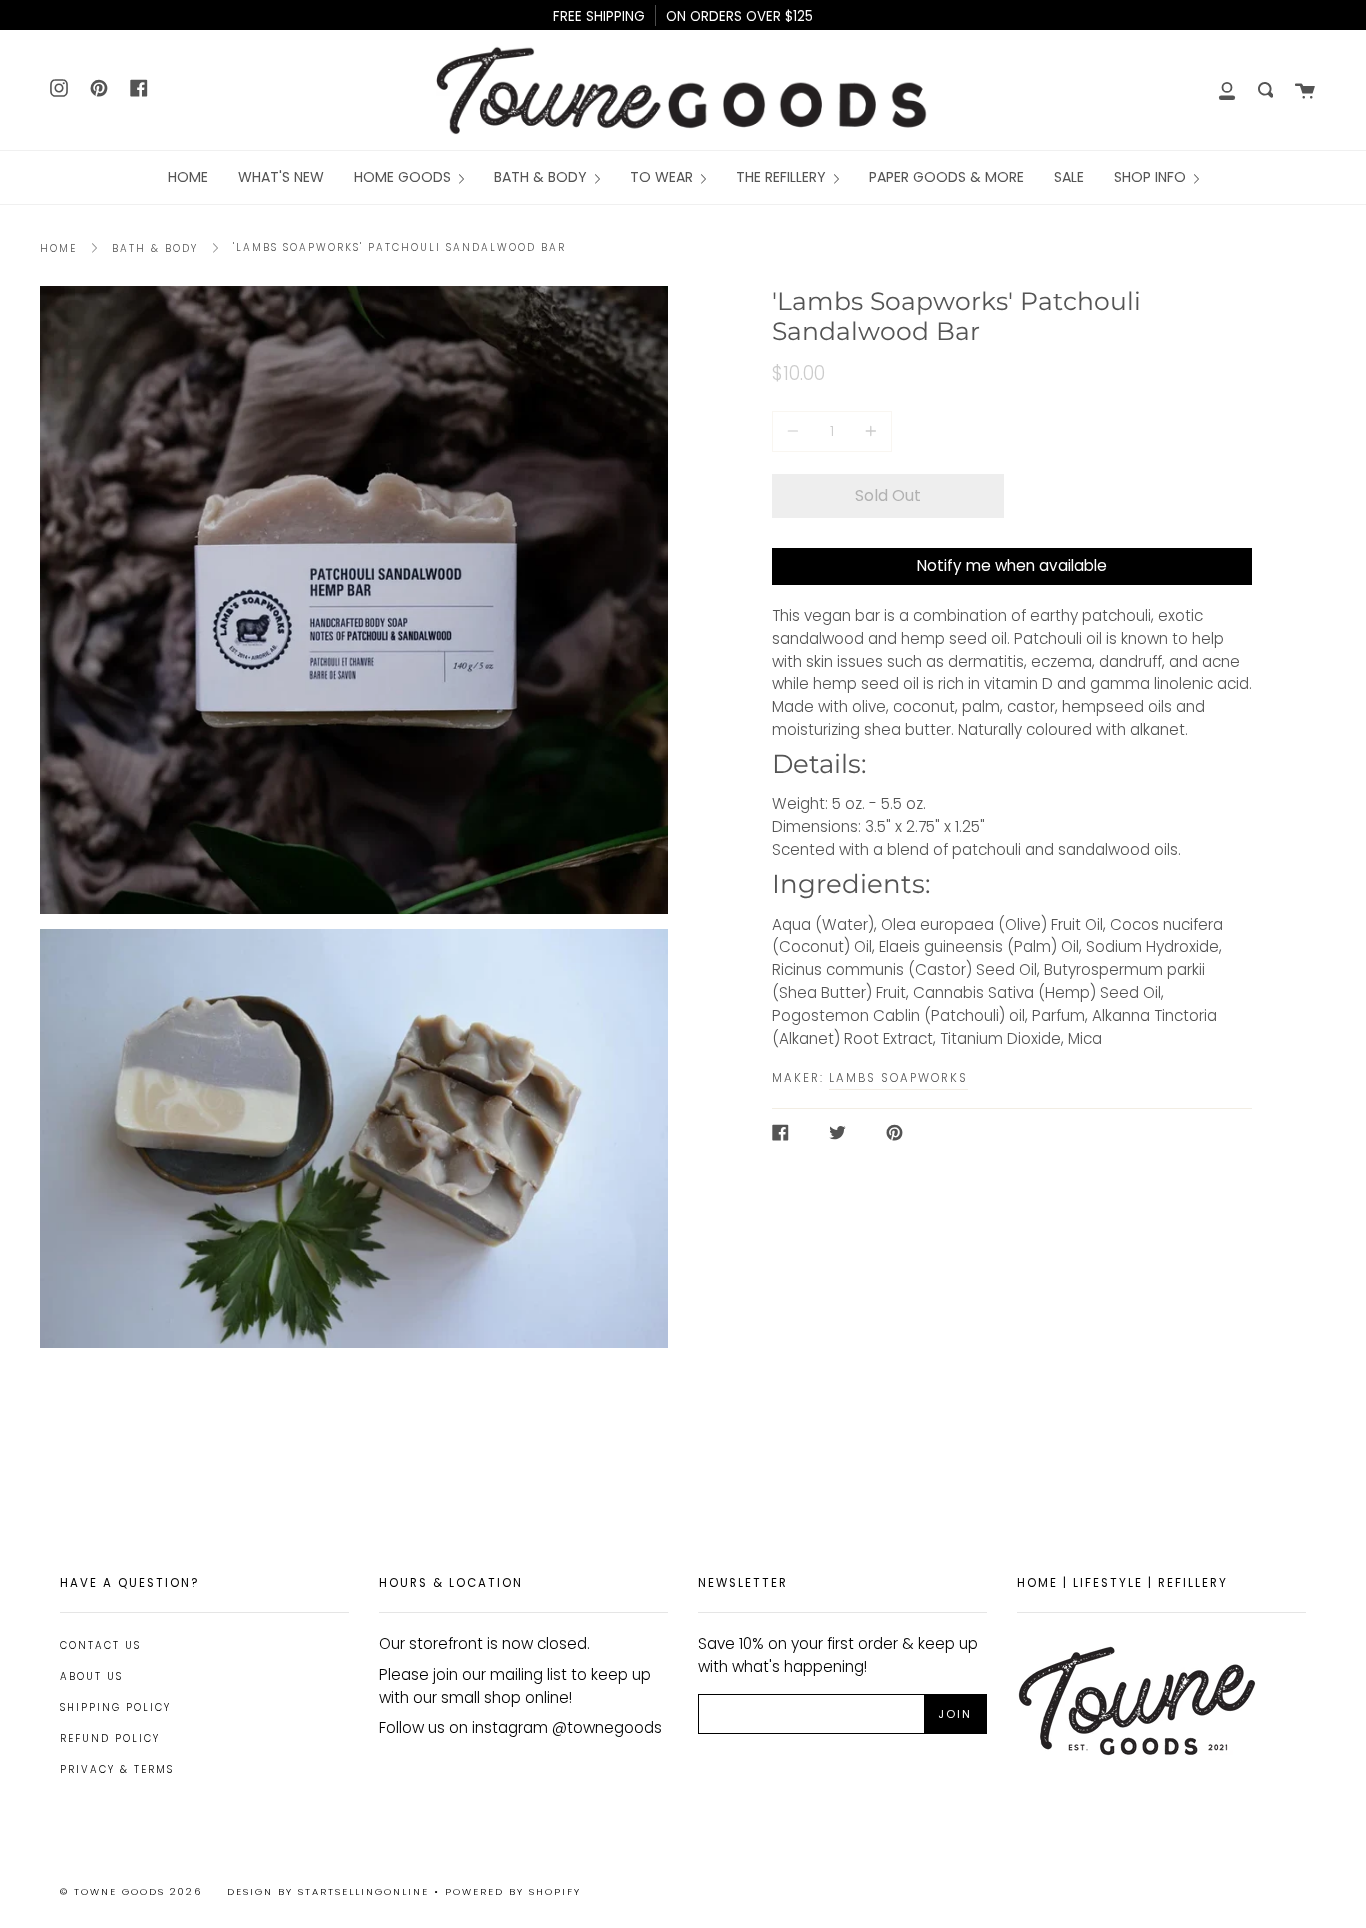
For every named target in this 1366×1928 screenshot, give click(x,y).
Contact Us (100, 1645)
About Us (91, 1676)
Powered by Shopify (513, 1891)
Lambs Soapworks (898, 1078)
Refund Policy (110, 1738)
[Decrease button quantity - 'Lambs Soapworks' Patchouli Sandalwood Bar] (796, 431)
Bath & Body (155, 248)
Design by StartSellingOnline (330, 1891)
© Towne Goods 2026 (131, 1891)
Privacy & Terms (117, 1769)
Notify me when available (1012, 565)
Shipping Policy (115, 1707)
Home (58, 248)
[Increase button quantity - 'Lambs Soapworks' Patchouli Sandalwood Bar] (868, 431)
